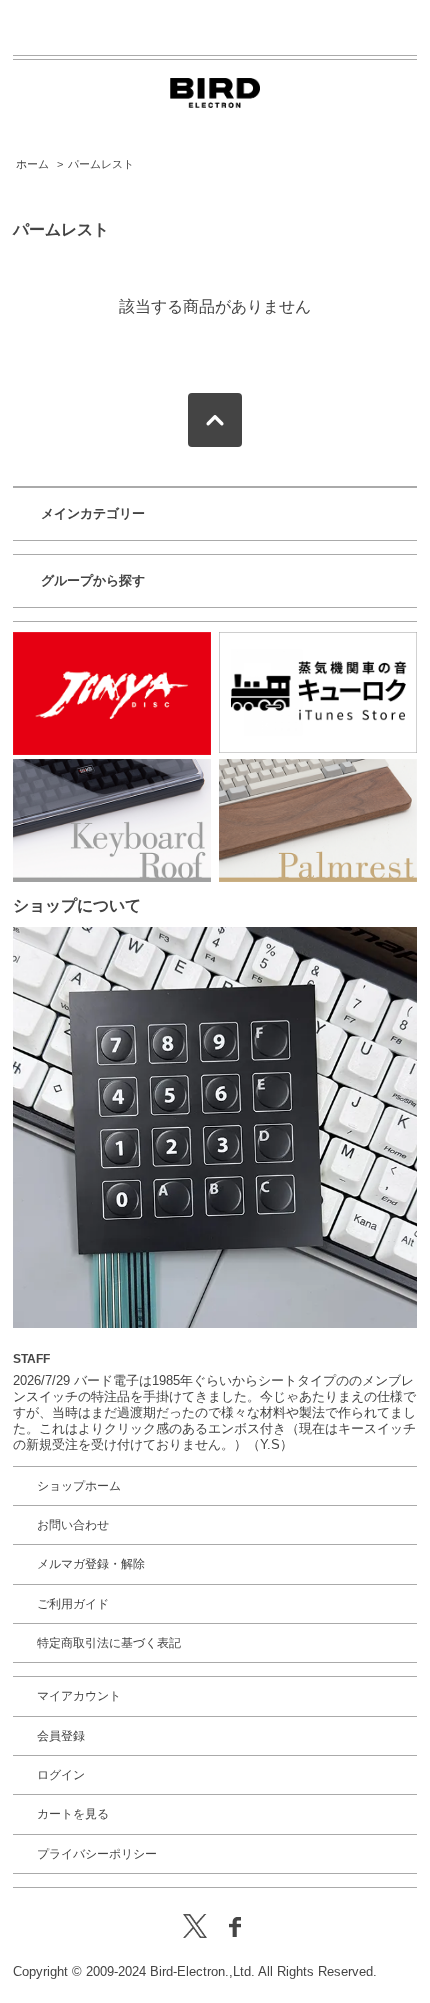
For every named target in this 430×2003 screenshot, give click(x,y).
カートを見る (73, 1814)
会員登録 (61, 1736)
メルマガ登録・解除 (91, 1564)
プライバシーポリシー (97, 1854)
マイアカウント (79, 1696)
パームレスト (101, 164)
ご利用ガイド (73, 1604)
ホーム (32, 164)
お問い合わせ (73, 1525)
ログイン (61, 1775)
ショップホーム (79, 1486)
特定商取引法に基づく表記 (109, 1643)
